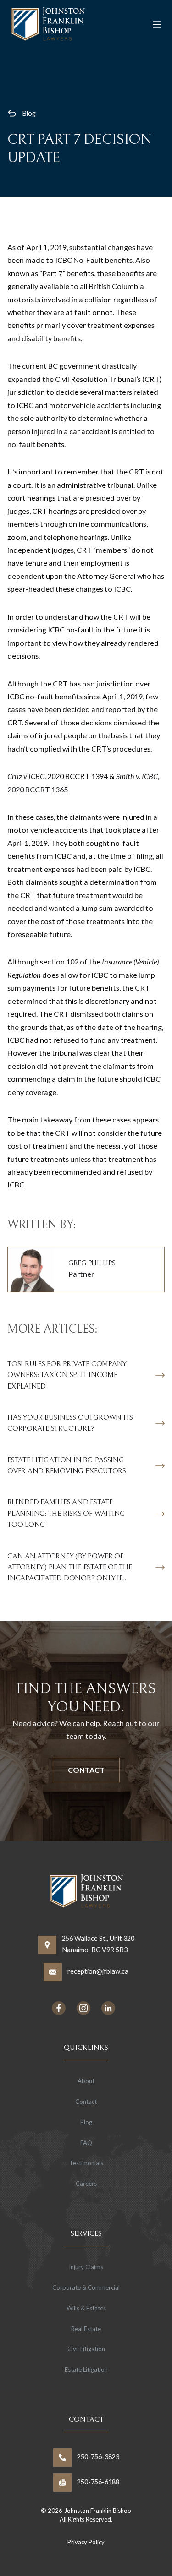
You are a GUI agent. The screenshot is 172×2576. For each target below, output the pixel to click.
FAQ (86, 2143)
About (86, 2081)
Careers (86, 2184)
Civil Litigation (86, 2349)
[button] (157, 25)
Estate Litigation (86, 2369)
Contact (86, 1770)
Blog (29, 113)
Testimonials (86, 2163)
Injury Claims (86, 2267)
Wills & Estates (86, 2308)
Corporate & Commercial (86, 2287)
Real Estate (86, 2329)
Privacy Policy (86, 2542)
